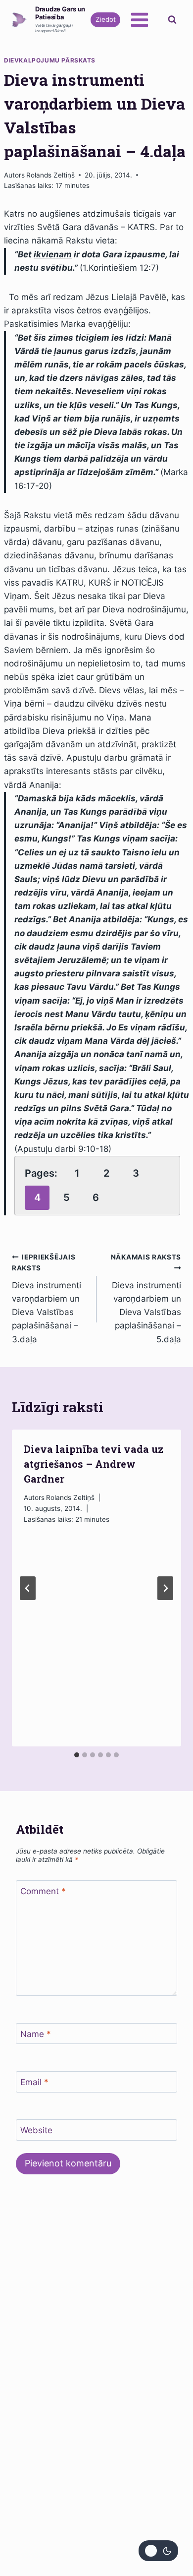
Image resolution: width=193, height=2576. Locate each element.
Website (36, 2130)
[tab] (77, 1755)
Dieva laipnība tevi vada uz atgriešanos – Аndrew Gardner (94, 1464)
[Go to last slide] (28, 1588)
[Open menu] (139, 20)
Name (36, 2034)
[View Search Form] (172, 20)
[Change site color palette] (158, 2551)
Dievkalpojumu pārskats (50, 60)
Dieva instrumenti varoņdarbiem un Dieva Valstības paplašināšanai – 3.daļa (47, 1298)
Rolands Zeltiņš (50, 175)
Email (34, 2082)
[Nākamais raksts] (165, 1588)
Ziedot (106, 19)
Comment (43, 1891)
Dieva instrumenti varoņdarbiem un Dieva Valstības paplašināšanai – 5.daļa (146, 1298)
